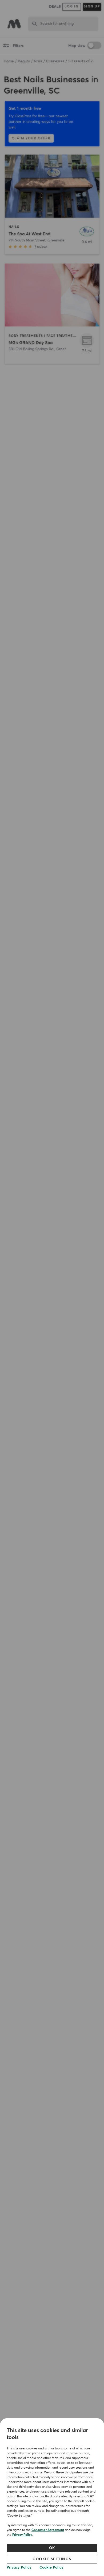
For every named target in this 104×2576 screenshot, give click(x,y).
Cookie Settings (52, 2559)
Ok (52, 2548)
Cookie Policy (51, 2567)
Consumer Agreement (48, 2530)
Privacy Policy (22, 2535)
